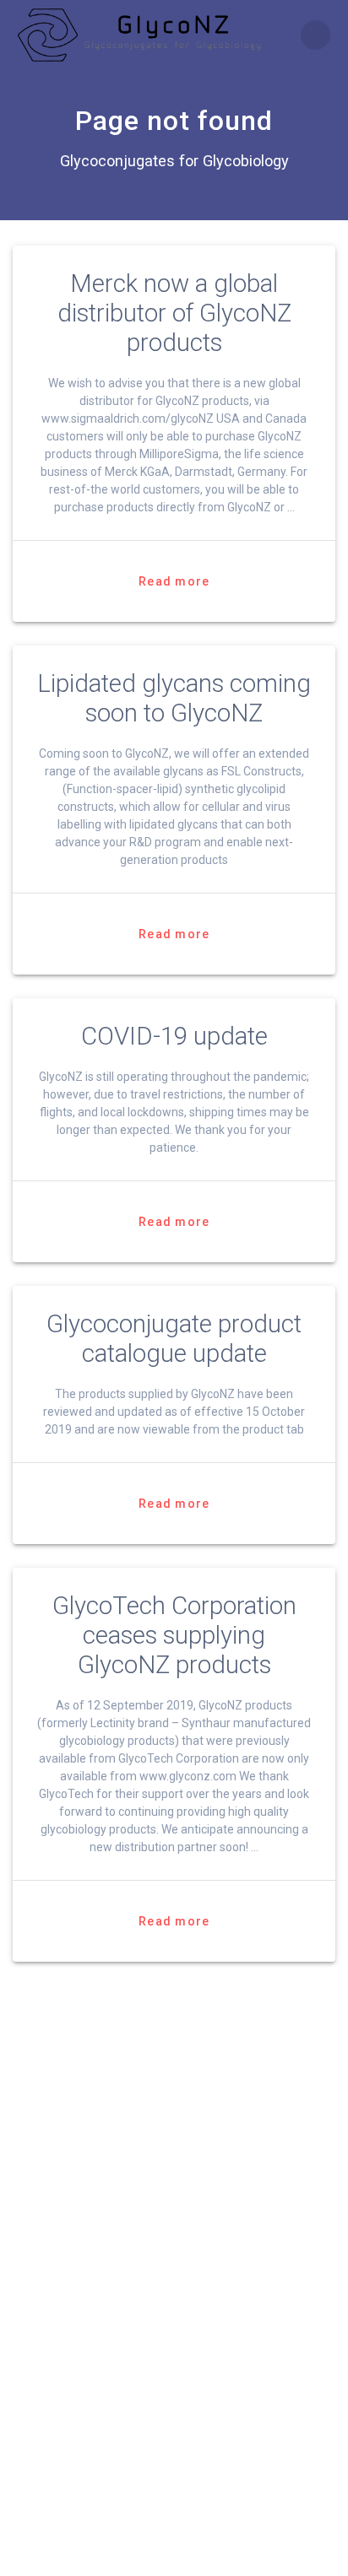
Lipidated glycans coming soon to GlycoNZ (174, 698)
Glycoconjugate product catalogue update (174, 1339)
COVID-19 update (174, 1036)
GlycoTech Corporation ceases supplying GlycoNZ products (174, 1635)
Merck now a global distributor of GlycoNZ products (174, 313)
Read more (174, 581)
